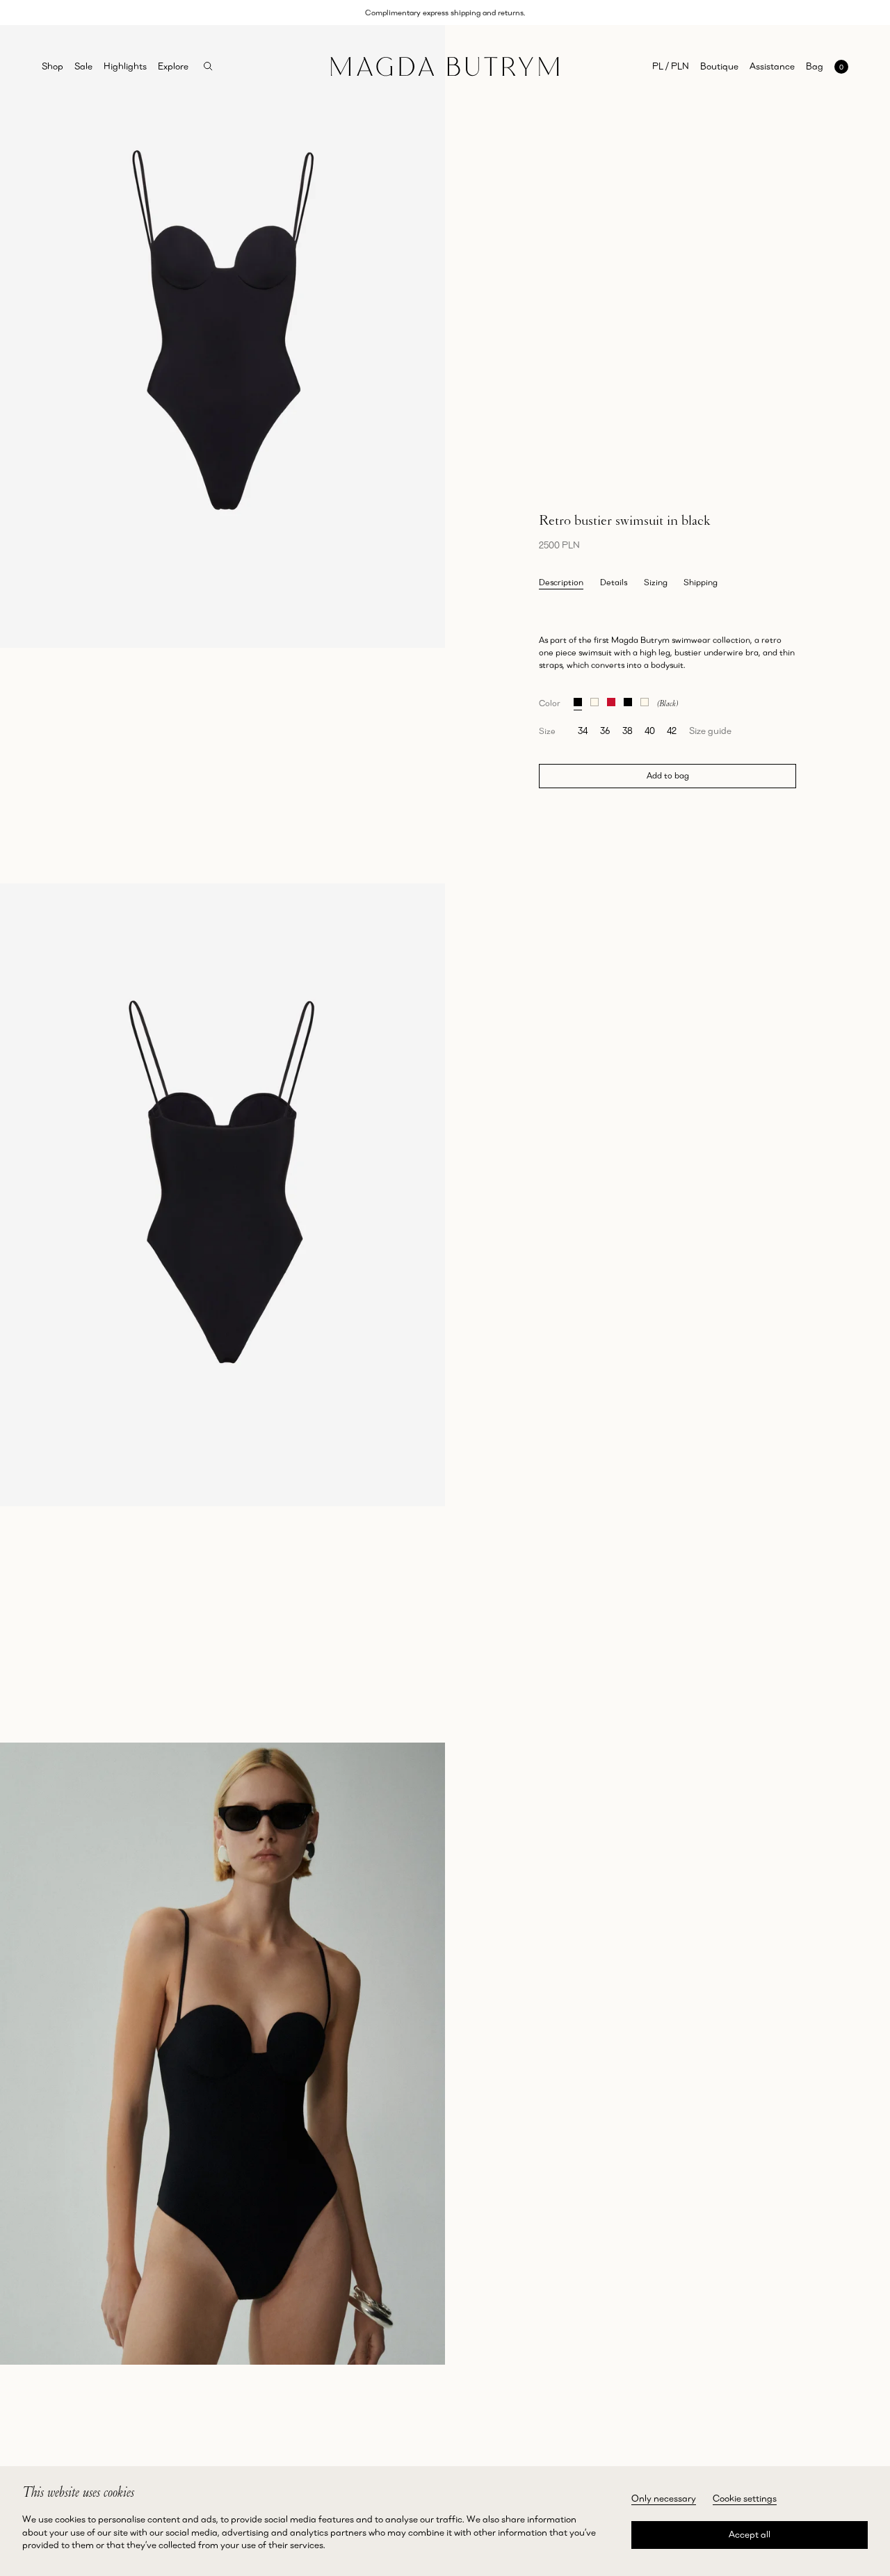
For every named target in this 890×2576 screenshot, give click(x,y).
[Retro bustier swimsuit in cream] (594, 700)
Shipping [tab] (701, 582)
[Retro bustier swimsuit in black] (578, 700)
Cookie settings (745, 2498)
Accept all (750, 2534)
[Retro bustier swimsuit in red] (611, 700)
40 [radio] (650, 731)
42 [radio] (672, 731)
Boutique (719, 66)
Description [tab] (561, 582)
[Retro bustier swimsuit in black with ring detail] (628, 700)
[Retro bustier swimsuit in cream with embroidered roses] (645, 700)
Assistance (772, 66)
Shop (52, 66)
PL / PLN (671, 66)
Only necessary (664, 2498)
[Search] (208, 66)
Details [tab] (614, 582)
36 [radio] (605, 731)
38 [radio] (628, 731)
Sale (83, 66)
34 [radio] (583, 731)
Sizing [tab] (656, 582)
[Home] (445, 67)
